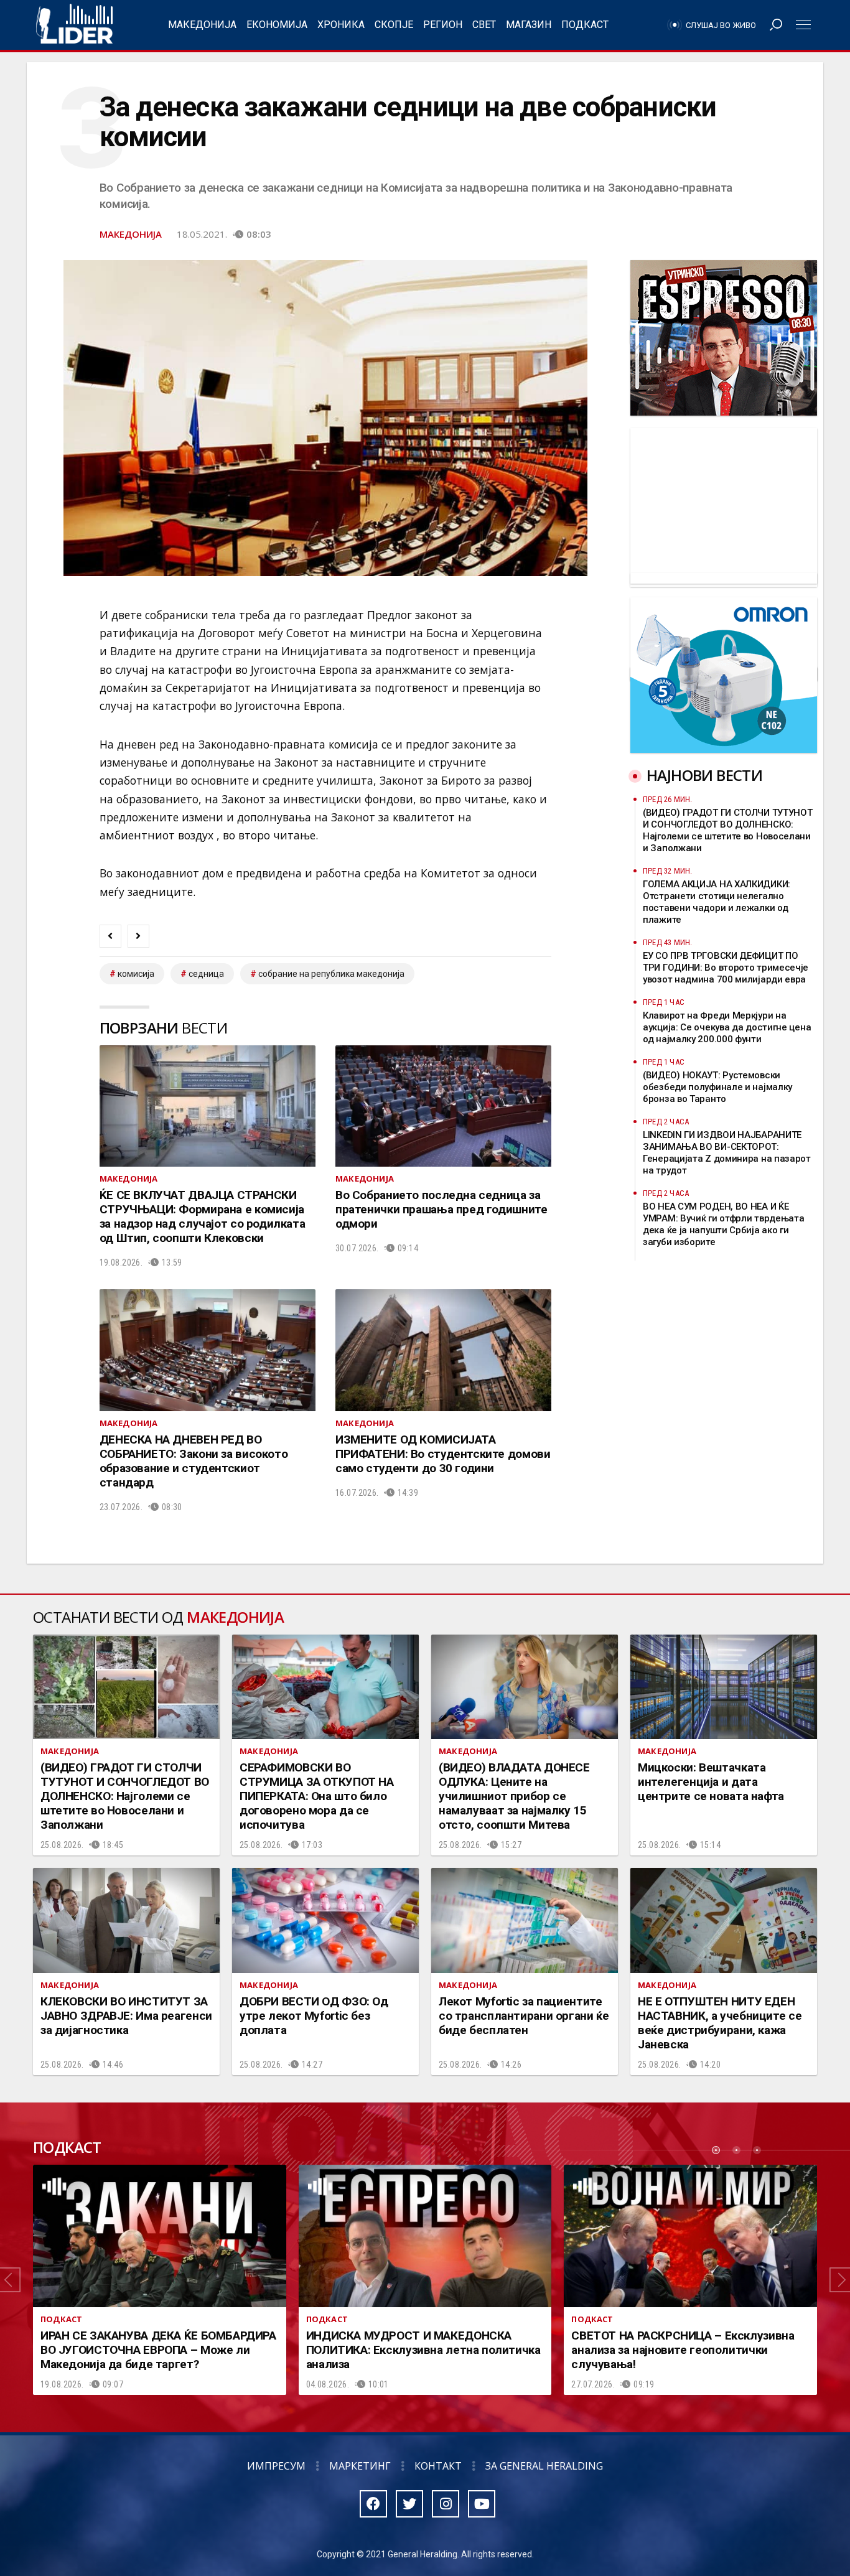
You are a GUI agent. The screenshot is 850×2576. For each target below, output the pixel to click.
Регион (443, 25)
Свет (484, 25)
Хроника (341, 25)
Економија (277, 25)
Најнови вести (704, 775)
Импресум (276, 2466)
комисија (136, 974)
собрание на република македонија (331, 974)
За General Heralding (544, 2466)
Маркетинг (360, 2466)
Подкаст (585, 25)
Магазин (529, 25)
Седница (206, 974)
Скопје (394, 25)
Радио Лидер (74, 25)
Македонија (202, 25)
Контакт (438, 2466)
